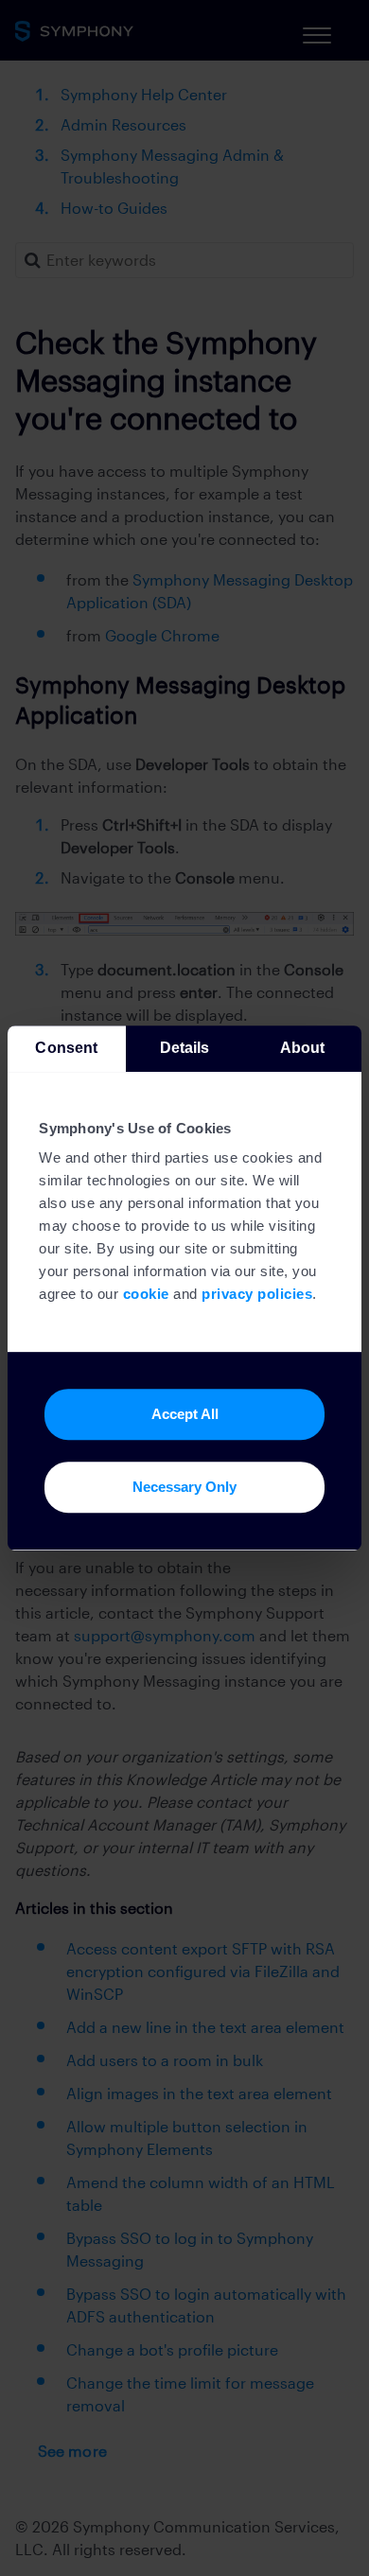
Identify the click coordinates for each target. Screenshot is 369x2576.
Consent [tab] (66, 1048)
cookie (146, 1295)
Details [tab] (185, 1048)
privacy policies (257, 1295)
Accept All (185, 1414)
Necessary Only (184, 1487)
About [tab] (303, 1048)
